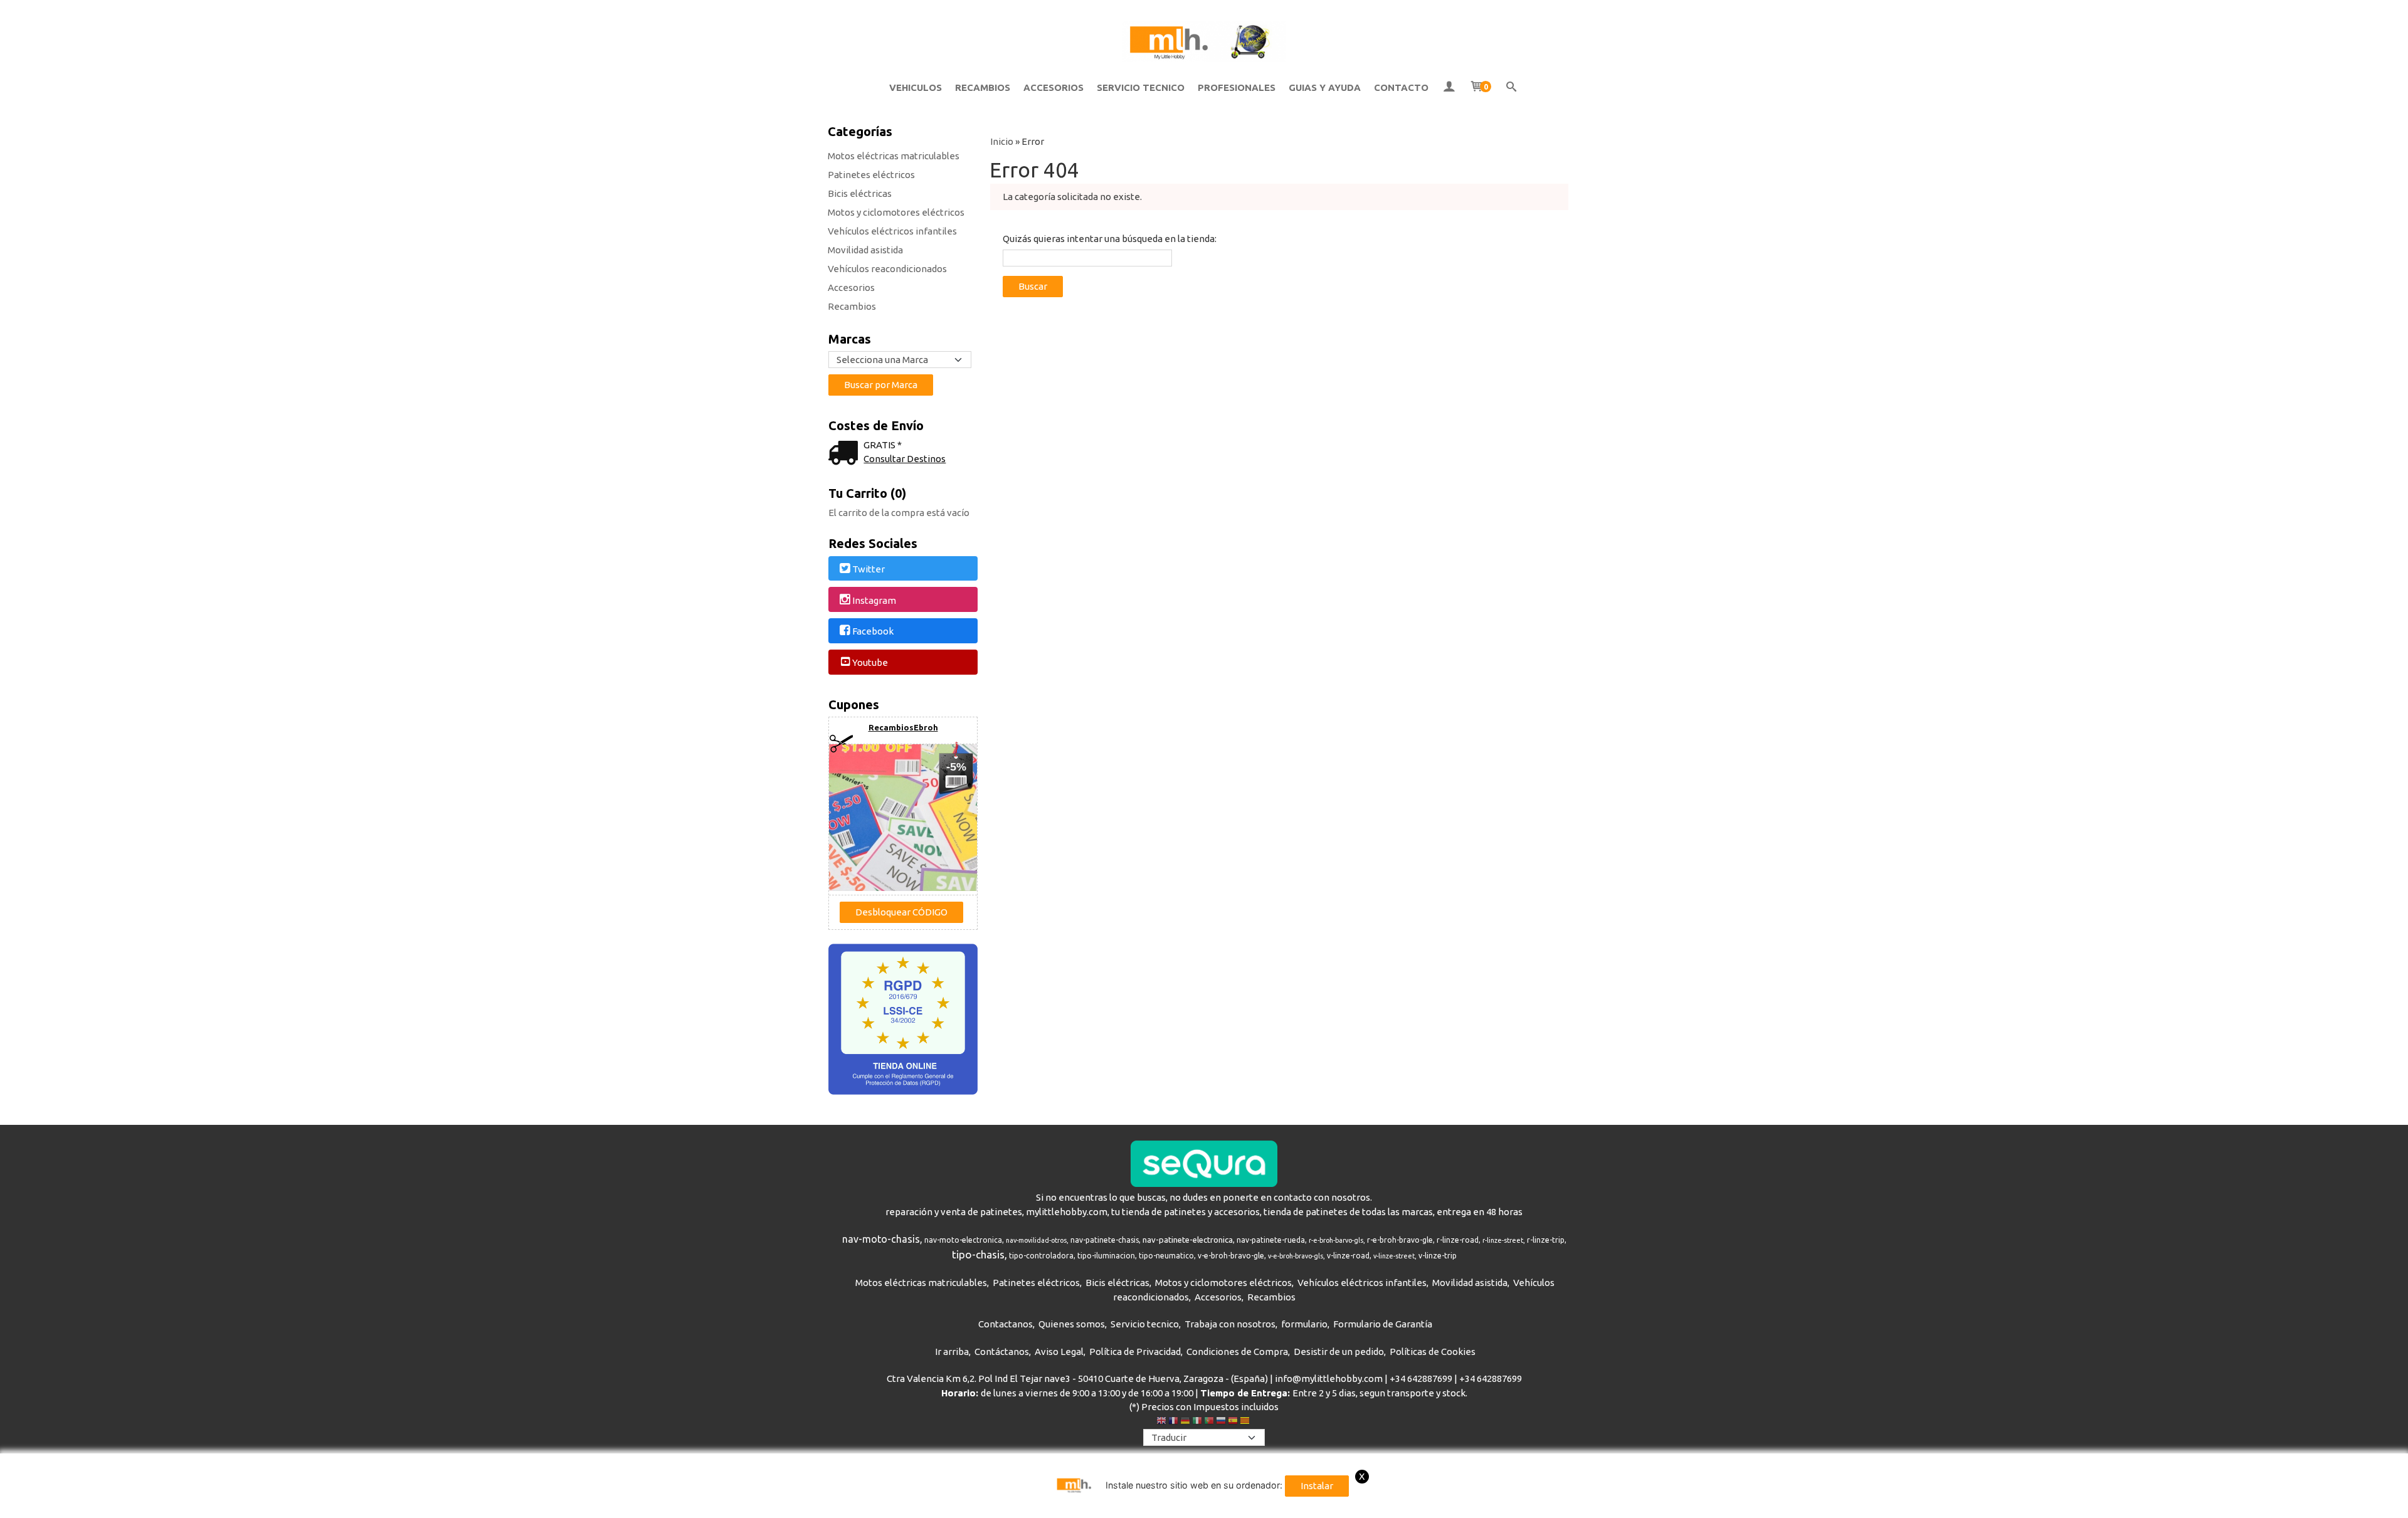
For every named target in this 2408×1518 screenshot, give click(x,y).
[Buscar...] (1512, 88)
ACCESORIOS (1053, 87)
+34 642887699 (1421, 1378)
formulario (1304, 1324)
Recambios (852, 306)
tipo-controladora (1041, 1256)
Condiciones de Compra (1237, 1352)
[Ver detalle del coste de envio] (846, 454)
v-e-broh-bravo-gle (1231, 1256)
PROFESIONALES (1237, 87)
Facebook (873, 632)
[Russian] (1221, 1422)
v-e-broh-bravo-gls (1296, 1256)
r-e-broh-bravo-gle (1400, 1240)
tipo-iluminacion (1106, 1256)
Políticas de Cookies (1433, 1352)
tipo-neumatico (1166, 1256)
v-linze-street (1394, 1256)
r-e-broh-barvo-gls (1336, 1240)
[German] (1185, 1422)
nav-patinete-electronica (1188, 1240)
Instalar (1317, 1486)
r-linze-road (1458, 1240)
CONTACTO (1401, 87)
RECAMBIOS (983, 87)
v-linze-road (1348, 1256)
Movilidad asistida (865, 250)
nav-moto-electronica (963, 1240)
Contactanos (1006, 1324)
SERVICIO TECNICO (1141, 87)
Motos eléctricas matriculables (894, 156)
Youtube (870, 662)
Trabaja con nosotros (1230, 1324)
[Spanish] (1233, 1422)
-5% (956, 767)
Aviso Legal (1059, 1352)
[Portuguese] (1209, 1422)
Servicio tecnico (1145, 1324)
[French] (1173, 1422)
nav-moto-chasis (881, 1239)
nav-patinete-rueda (1271, 1240)
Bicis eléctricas (860, 193)
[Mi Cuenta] (1449, 88)
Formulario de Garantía (1383, 1324)
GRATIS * (883, 445)
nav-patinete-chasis (1105, 1240)
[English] (1161, 1422)
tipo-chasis (978, 1254)
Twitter (869, 569)
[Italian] (1197, 1422)
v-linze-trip (1438, 1256)
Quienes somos (1072, 1324)
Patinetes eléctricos (871, 175)
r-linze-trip (1546, 1240)
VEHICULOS (916, 87)
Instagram (874, 600)
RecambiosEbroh (903, 727)
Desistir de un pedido (1339, 1352)
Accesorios (851, 287)
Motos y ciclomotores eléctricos (896, 212)
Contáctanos (1002, 1352)
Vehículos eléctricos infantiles (892, 231)
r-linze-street (1503, 1240)
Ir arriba (952, 1352)
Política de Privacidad (1135, 1352)
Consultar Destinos (905, 459)
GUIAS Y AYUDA (1325, 87)
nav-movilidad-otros (1036, 1240)
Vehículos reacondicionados (887, 269)
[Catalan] (1246, 1422)
